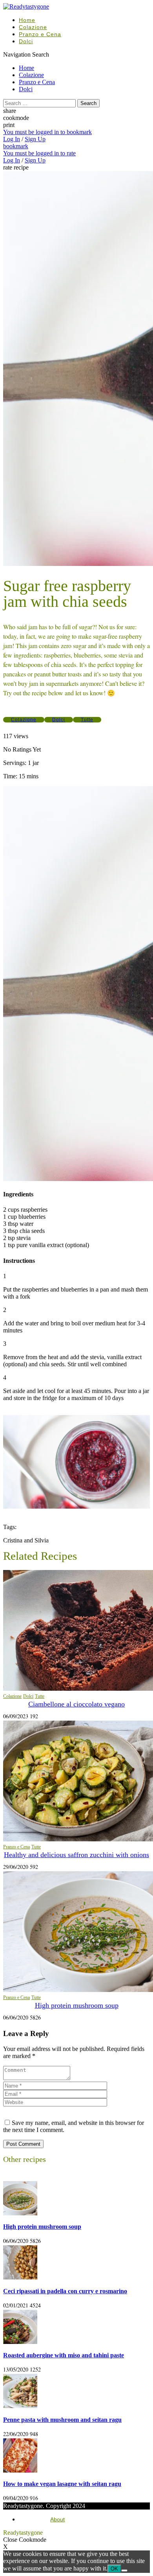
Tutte (87, 720)
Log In (12, 139)
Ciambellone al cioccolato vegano (76, 1704)
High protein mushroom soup (77, 2005)
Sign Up (35, 139)
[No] (124, 2570)
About (57, 2519)
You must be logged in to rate (39, 153)
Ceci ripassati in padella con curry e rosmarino (65, 2291)
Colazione (33, 27)
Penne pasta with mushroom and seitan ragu (62, 2420)
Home (27, 20)
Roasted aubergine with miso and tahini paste (64, 2355)
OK (114, 2569)
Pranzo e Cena (40, 34)
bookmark (16, 146)
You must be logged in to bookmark (47, 132)
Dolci (26, 41)
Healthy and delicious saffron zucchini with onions (76, 1855)
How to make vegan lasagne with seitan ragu (62, 2484)
